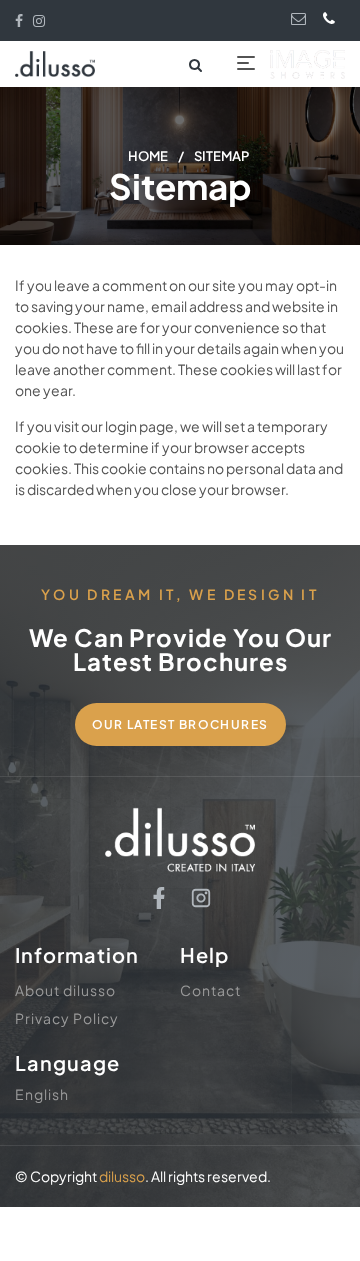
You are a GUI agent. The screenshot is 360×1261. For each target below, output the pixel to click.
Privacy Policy (67, 1018)
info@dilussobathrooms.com (301, 18)
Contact (210, 990)
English (42, 1094)
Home (148, 156)
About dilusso (65, 990)
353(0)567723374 (333, 17)
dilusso (122, 1176)
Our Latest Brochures (180, 724)
